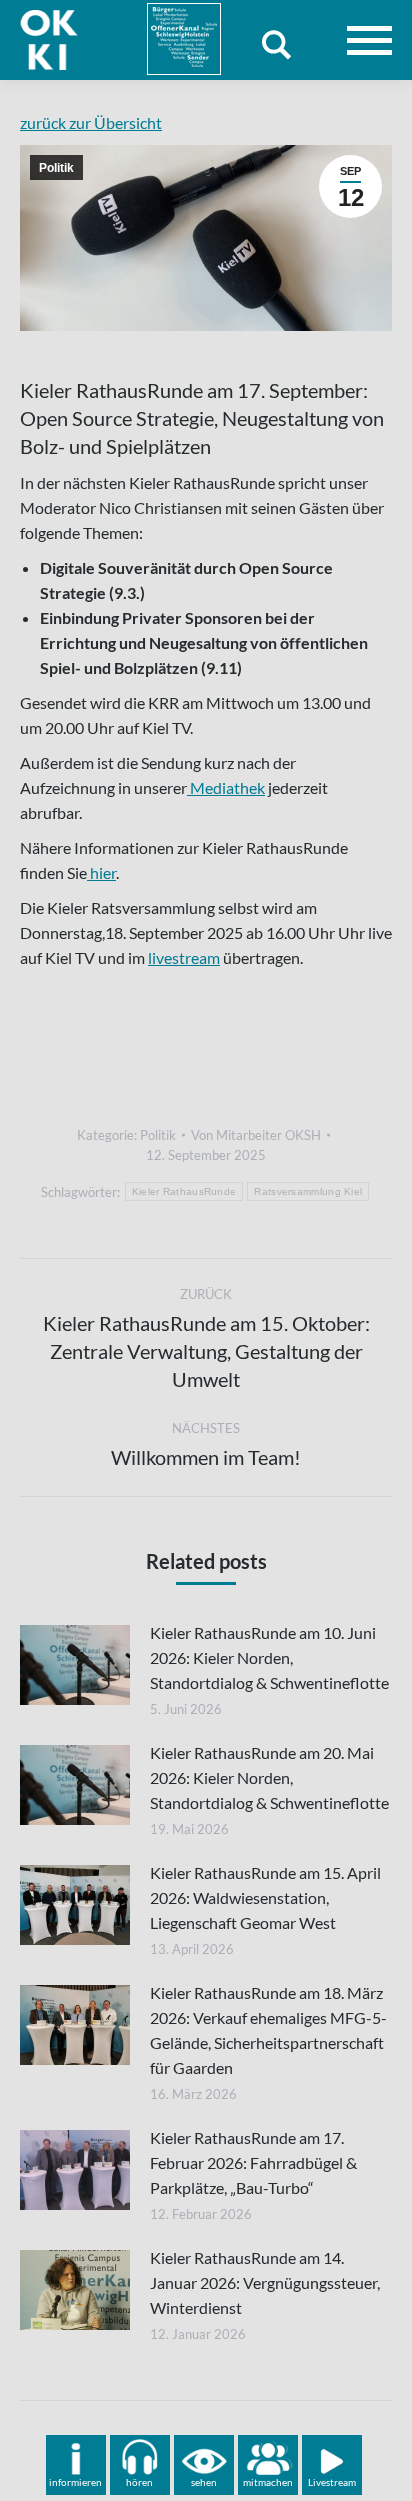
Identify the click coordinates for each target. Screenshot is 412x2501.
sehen (204, 2482)
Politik (56, 168)
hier (101, 872)
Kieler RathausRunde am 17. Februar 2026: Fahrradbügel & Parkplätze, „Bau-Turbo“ (253, 2162)
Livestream (332, 2482)
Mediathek (226, 787)
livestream (184, 957)
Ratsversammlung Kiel (308, 1191)
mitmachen (268, 2482)
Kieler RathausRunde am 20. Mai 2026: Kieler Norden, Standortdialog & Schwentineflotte (269, 1777)
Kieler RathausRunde (184, 1191)
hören (139, 2482)
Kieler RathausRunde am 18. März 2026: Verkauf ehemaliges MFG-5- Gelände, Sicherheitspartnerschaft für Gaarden (268, 2030)
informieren (75, 2482)
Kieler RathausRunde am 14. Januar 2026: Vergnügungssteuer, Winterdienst (265, 2282)
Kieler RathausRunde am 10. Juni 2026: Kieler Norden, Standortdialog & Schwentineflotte (269, 1657)
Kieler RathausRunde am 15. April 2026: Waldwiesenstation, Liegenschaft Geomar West (265, 1897)
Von (256, 1135)
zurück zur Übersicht (91, 122)
